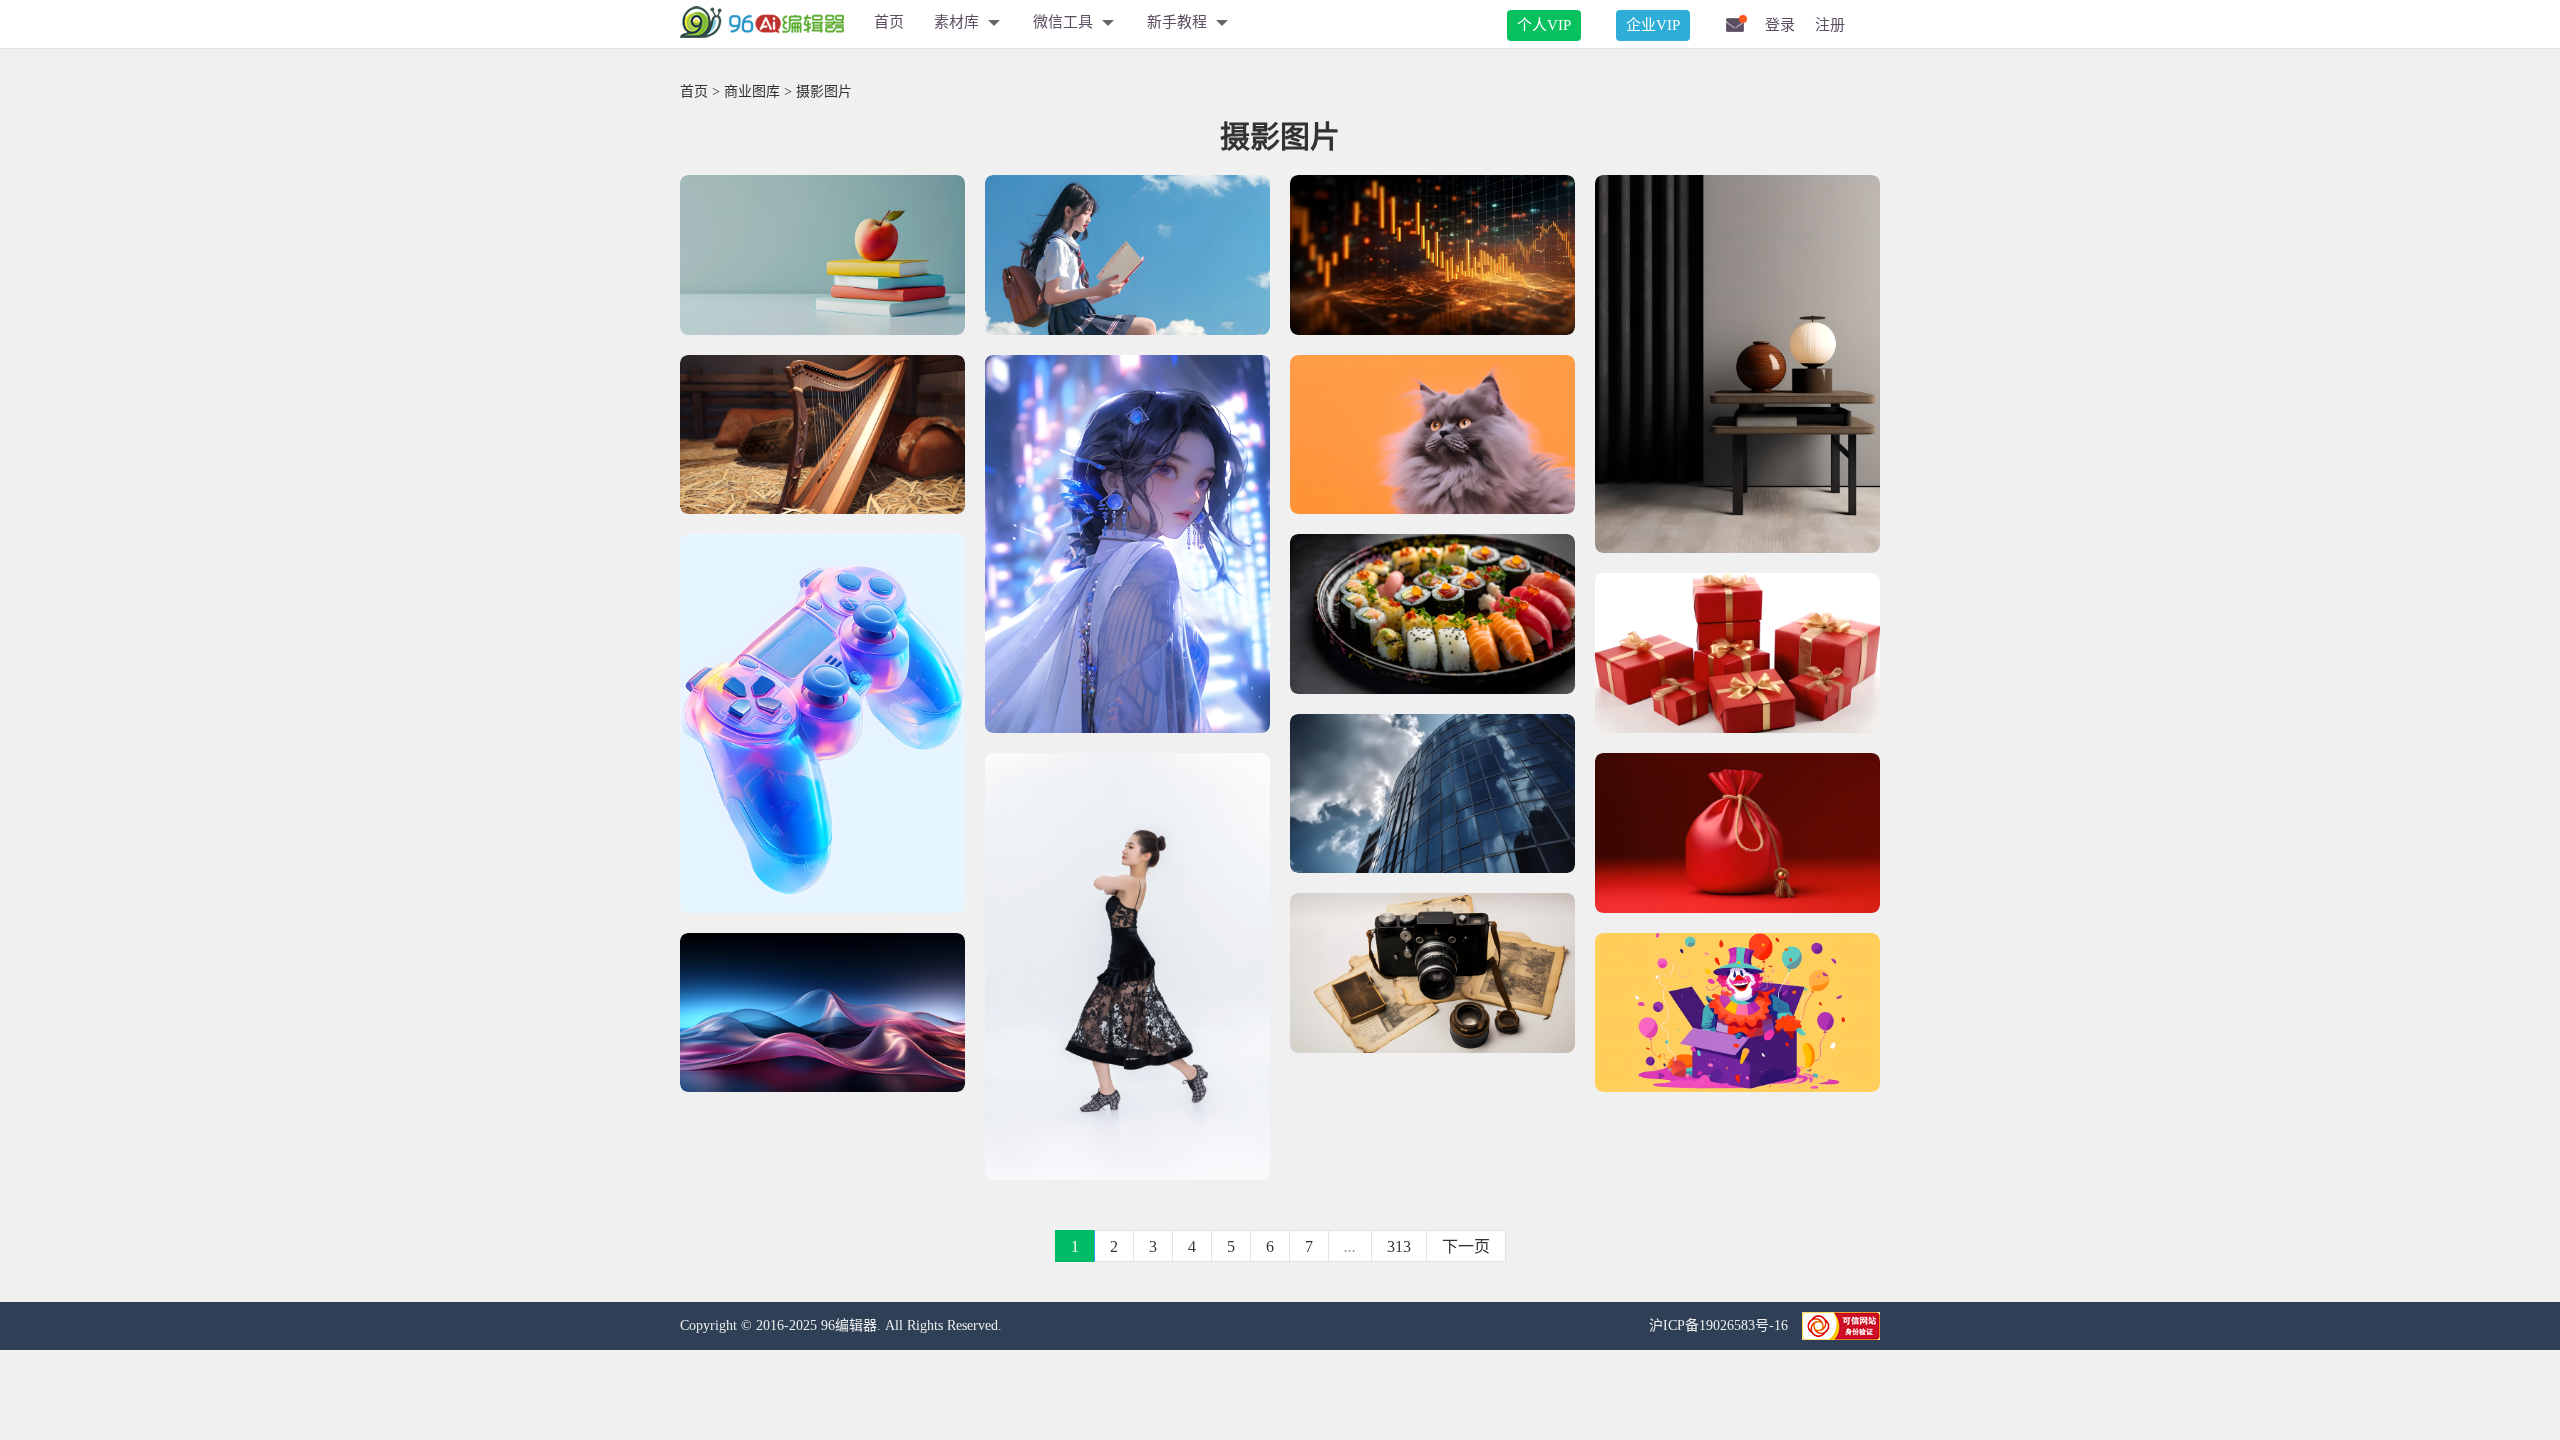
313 (1399, 1246)
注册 (1830, 25)
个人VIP (1544, 25)
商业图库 (752, 91)
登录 (1780, 25)
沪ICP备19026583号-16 (1720, 1325)
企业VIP (1653, 25)
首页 (889, 22)
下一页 (1466, 1246)
